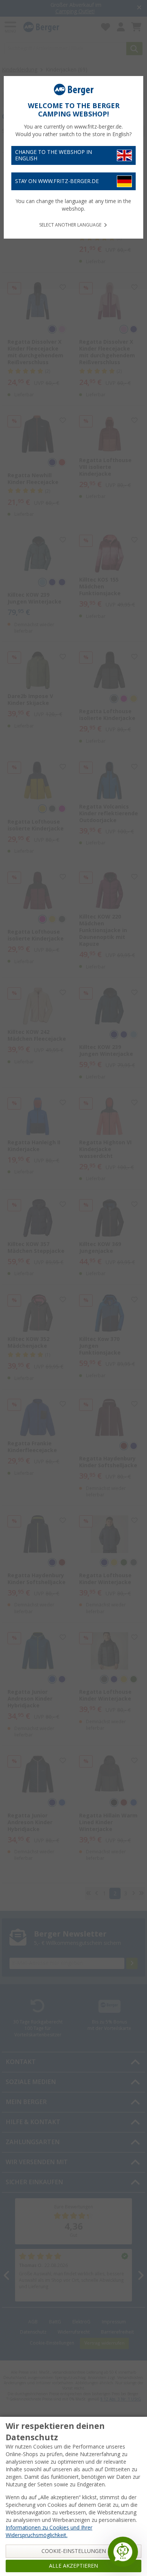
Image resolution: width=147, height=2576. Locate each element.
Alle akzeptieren (73, 2566)
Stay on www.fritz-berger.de (57, 181)
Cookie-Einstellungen (74, 2551)
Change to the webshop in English (54, 155)
